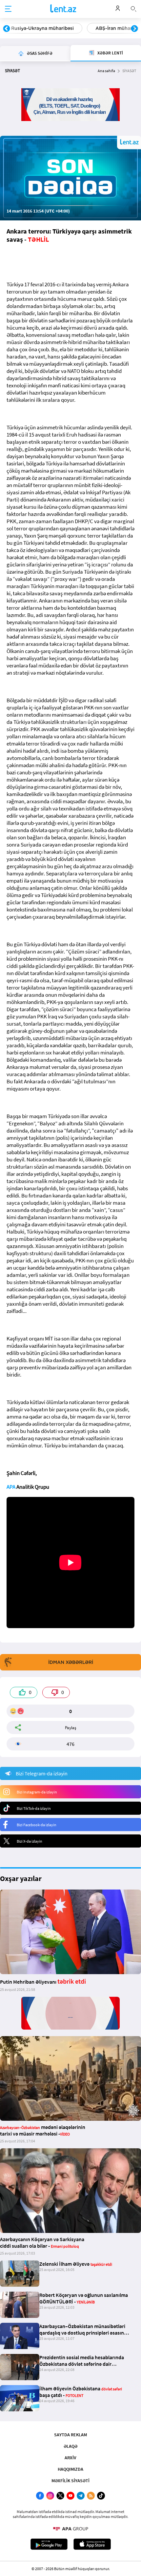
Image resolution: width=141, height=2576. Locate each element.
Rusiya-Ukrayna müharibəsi (42, 28)
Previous (7, 29)
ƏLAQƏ (70, 2446)
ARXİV (70, 2458)
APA (11, 1487)
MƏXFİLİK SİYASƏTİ (70, 2481)
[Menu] (8, 9)
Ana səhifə (106, 71)
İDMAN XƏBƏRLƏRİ (71, 1662)
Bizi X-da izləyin (30, 1841)
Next (134, 29)
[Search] (133, 8)
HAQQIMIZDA (70, 2469)
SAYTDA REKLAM (70, 2435)
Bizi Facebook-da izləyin (37, 1825)
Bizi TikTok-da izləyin (34, 1808)
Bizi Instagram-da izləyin (37, 1792)
